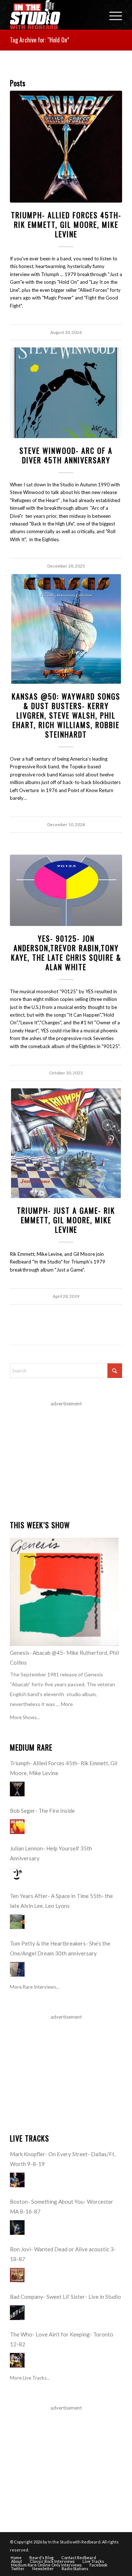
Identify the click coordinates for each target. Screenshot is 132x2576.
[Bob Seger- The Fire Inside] (17, 1827)
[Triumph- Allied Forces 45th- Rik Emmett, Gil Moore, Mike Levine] (66, 147)
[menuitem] (112, 15)
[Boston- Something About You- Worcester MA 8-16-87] (17, 2227)
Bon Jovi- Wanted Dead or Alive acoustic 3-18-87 (63, 2254)
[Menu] (112, 15)
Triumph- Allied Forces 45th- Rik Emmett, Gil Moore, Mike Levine (66, 225)
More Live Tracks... (30, 2378)
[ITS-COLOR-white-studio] (55, 15)
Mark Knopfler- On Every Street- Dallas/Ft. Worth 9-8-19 (63, 2159)
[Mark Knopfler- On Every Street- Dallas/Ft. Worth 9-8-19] (17, 2180)
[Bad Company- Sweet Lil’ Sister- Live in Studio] (17, 2313)
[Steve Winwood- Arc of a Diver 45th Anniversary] (66, 393)
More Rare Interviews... (35, 1987)
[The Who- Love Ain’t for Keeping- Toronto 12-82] (17, 2360)
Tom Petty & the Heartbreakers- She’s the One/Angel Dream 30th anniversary (60, 1948)
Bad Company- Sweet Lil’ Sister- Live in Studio (65, 2297)
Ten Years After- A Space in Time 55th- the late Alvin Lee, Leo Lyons (61, 1901)
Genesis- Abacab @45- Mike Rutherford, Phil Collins (64, 1658)
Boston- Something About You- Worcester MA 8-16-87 (62, 2206)
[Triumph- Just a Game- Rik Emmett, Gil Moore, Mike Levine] (66, 1143)
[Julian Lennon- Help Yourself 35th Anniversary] (17, 1874)
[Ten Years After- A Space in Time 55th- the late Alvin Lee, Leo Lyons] (17, 1922)
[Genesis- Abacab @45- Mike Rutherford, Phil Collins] (64, 1592)
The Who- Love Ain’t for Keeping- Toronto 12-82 (62, 2339)
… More (65, 1704)
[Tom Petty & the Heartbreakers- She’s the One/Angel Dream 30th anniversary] (17, 1969)
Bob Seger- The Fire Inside (42, 1811)
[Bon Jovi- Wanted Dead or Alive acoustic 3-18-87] (17, 2275)
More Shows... (25, 1717)
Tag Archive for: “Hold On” (40, 40)
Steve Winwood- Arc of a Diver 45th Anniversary (66, 455)
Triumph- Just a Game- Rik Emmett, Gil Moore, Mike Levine (66, 1220)
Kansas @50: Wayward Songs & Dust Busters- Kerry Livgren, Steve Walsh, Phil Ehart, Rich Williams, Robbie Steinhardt (66, 715)
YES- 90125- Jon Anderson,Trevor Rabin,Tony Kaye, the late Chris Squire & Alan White (66, 953)
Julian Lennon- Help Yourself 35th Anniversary (51, 1853)
